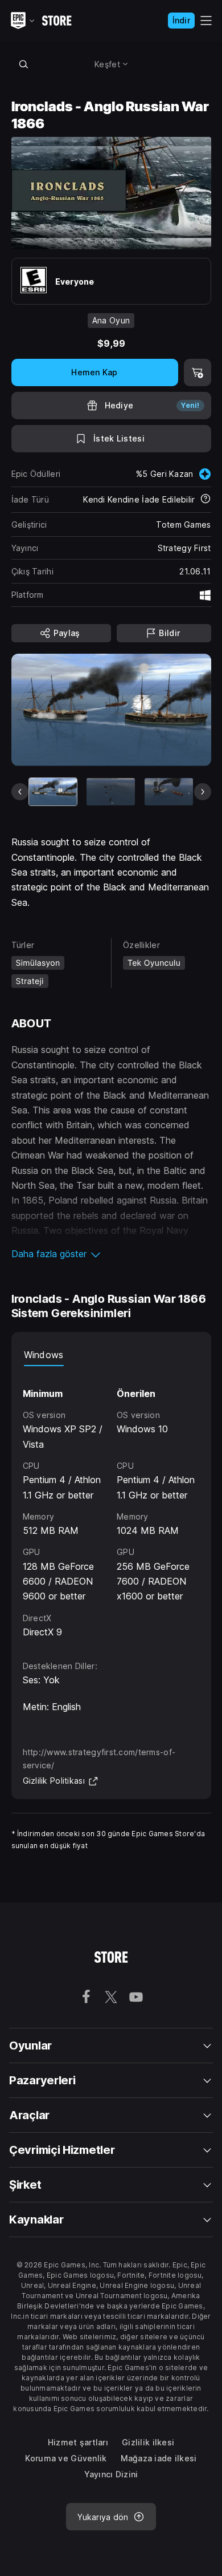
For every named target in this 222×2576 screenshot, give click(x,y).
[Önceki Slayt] (20, 792)
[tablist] (111, 1355)
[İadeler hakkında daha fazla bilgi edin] (205, 500)
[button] (111, 1254)
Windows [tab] (44, 1355)
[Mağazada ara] (24, 64)
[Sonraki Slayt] (203, 792)
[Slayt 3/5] (169, 792)
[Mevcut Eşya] (53, 792)
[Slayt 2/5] (111, 792)
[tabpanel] (111, 1503)
